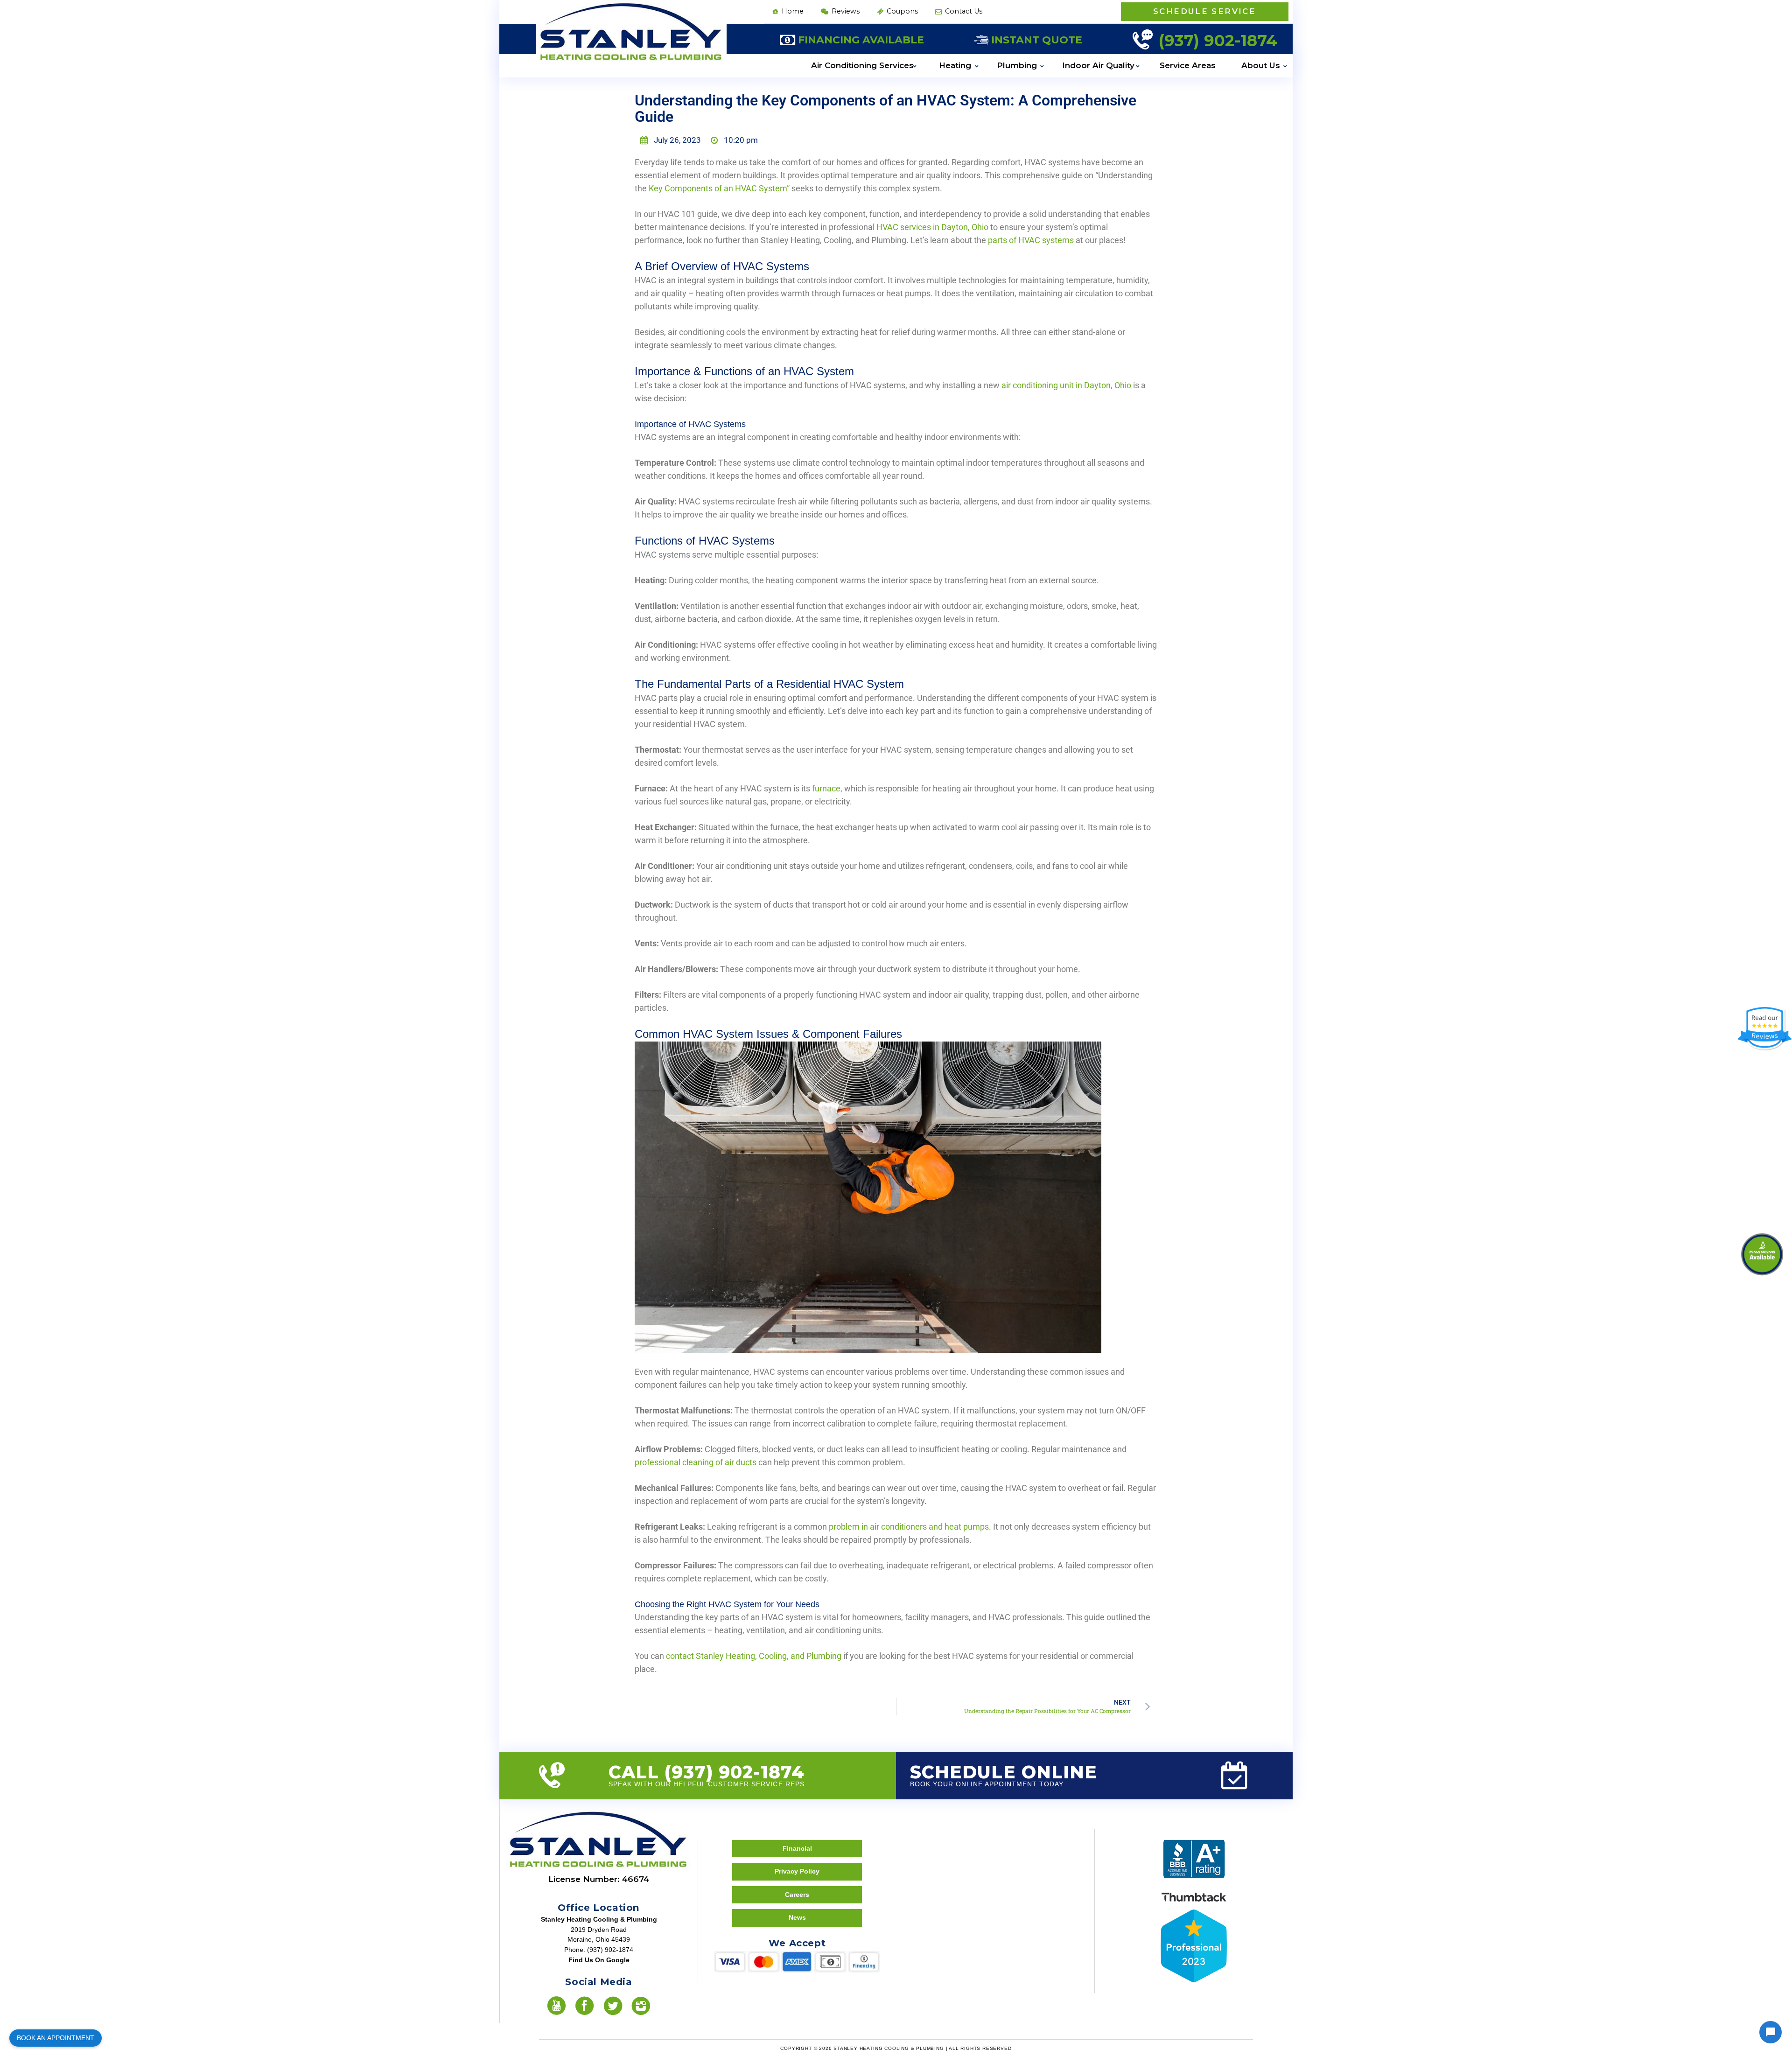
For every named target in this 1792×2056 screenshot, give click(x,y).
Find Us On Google (599, 1960)
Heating (955, 65)
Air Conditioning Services (862, 65)
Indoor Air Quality (1098, 65)
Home (792, 11)
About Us (1261, 65)
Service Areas (1188, 65)
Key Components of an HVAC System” (719, 188)
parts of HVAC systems (1031, 240)
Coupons (901, 11)
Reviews (845, 11)
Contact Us (963, 11)
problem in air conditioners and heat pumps (909, 1527)
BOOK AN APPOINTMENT (56, 2038)
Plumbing (1017, 65)
